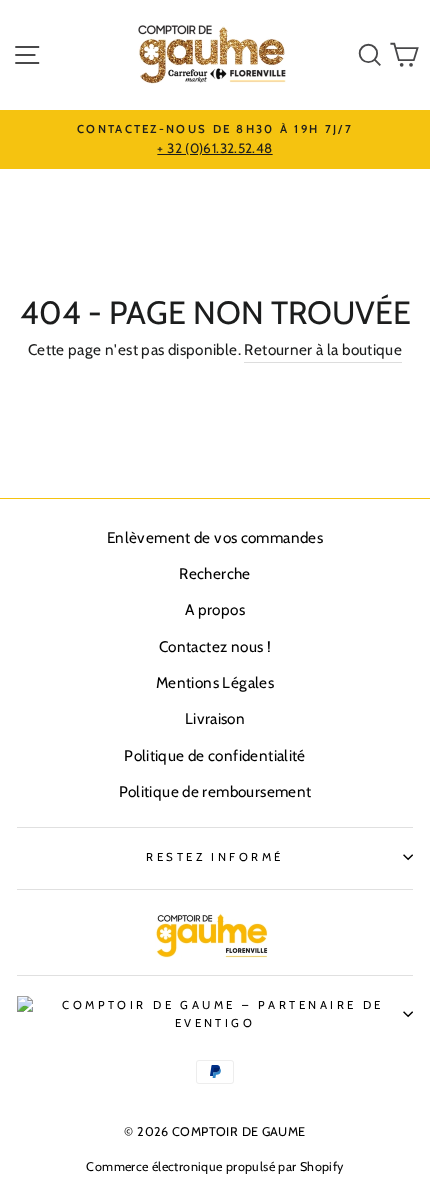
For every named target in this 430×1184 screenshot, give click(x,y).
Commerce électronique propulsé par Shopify (214, 1166)
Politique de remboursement (215, 791)
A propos (215, 609)
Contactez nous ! (215, 646)
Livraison (215, 718)
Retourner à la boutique (323, 349)
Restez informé (214, 857)
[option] (215, 140)
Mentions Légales (215, 682)
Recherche (214, 573)
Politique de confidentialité (215, 755)
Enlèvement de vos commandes (215, 537)
